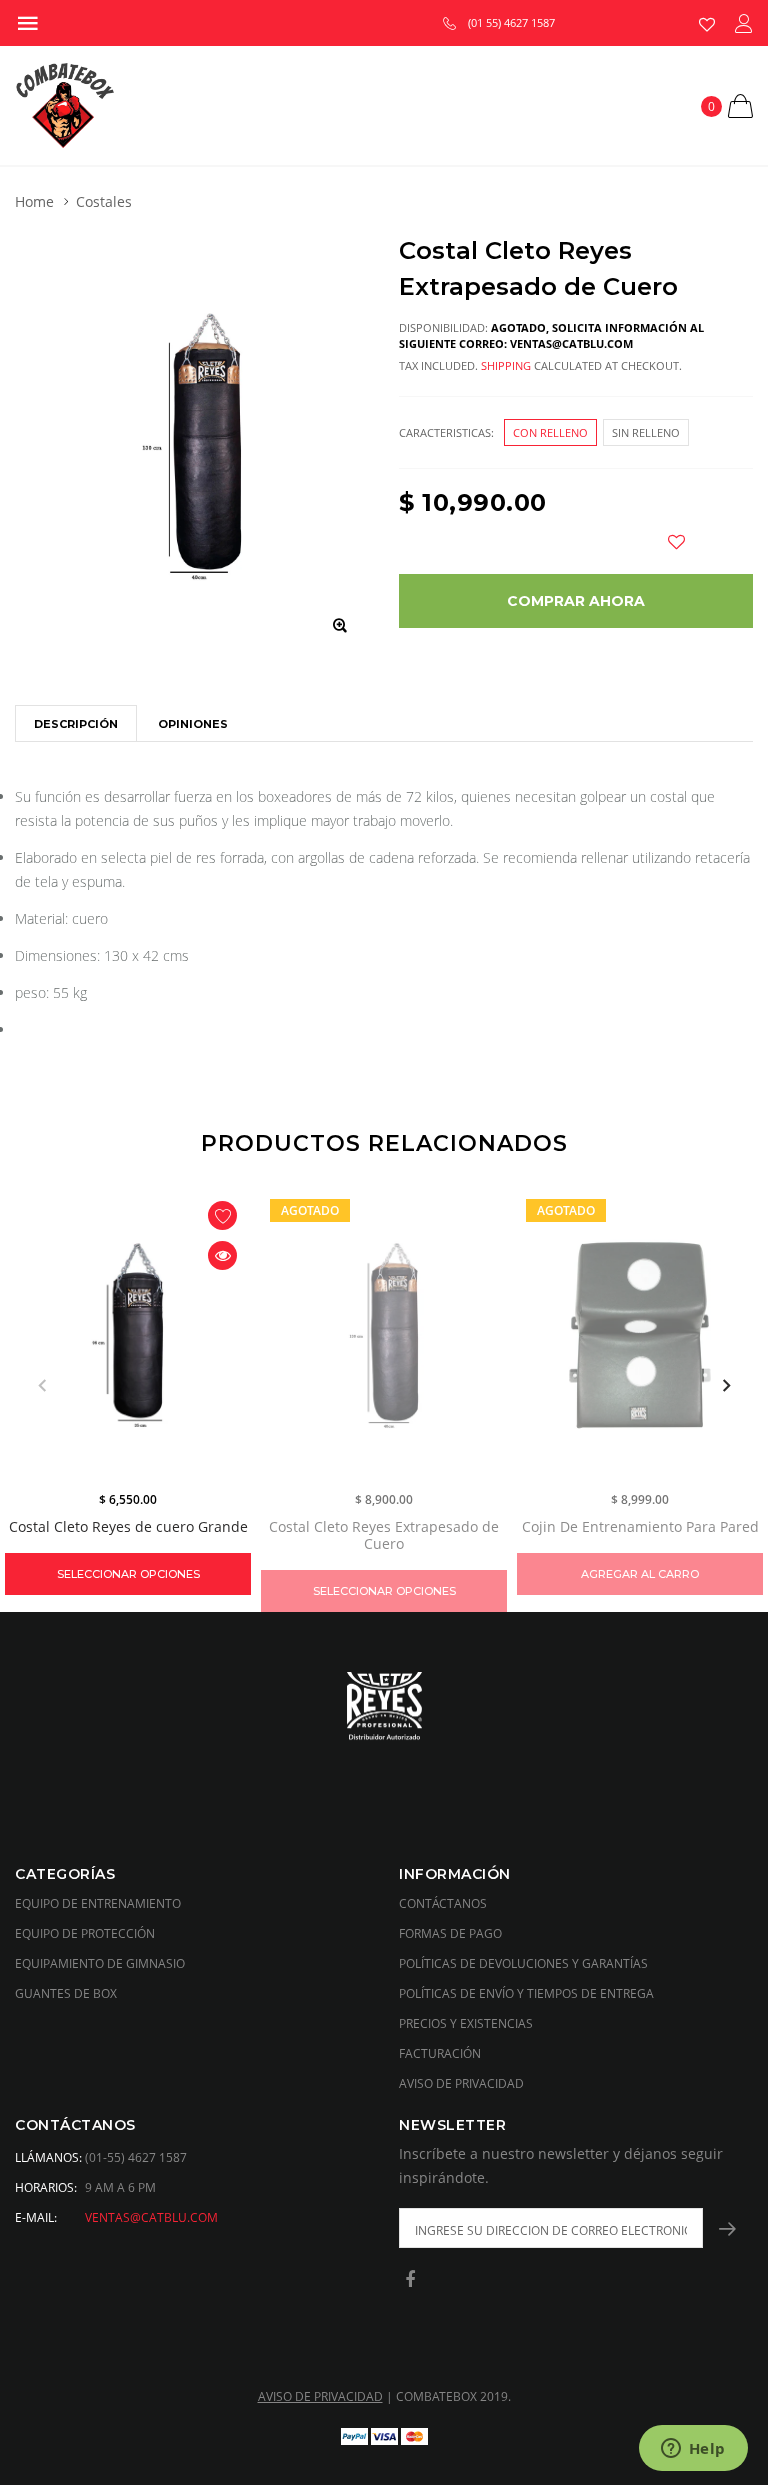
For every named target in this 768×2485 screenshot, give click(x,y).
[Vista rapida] (222, 1255)
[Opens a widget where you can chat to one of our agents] (693, 2450)
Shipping (506, 365)
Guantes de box (66, 1993)
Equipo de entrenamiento (98, 1903)
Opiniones (193, 724)
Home (34, 201)
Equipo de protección (85, 1933)
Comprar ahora (576, 601)
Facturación (440, 2053)
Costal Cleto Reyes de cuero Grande (128, 1526)
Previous (42, 1386)
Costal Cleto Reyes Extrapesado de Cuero (384, 1535)
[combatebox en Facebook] (410, 2280)
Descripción (76, 724)
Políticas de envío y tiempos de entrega (526, 1993)
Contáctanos (443, 1903)
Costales (104, 201)
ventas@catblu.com (151, 2217)
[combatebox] (384, 1708)
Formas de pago (450, 1933)
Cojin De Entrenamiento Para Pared (640, 1526)
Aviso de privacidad (461, 2083)
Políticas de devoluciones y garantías (523, 1963)
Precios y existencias (466, 2023)
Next (726, 1386)
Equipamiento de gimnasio (100, 1963)
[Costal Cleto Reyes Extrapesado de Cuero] (384, 1335)
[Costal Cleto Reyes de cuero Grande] (128, 1335)
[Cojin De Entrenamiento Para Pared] (640, 1335)
